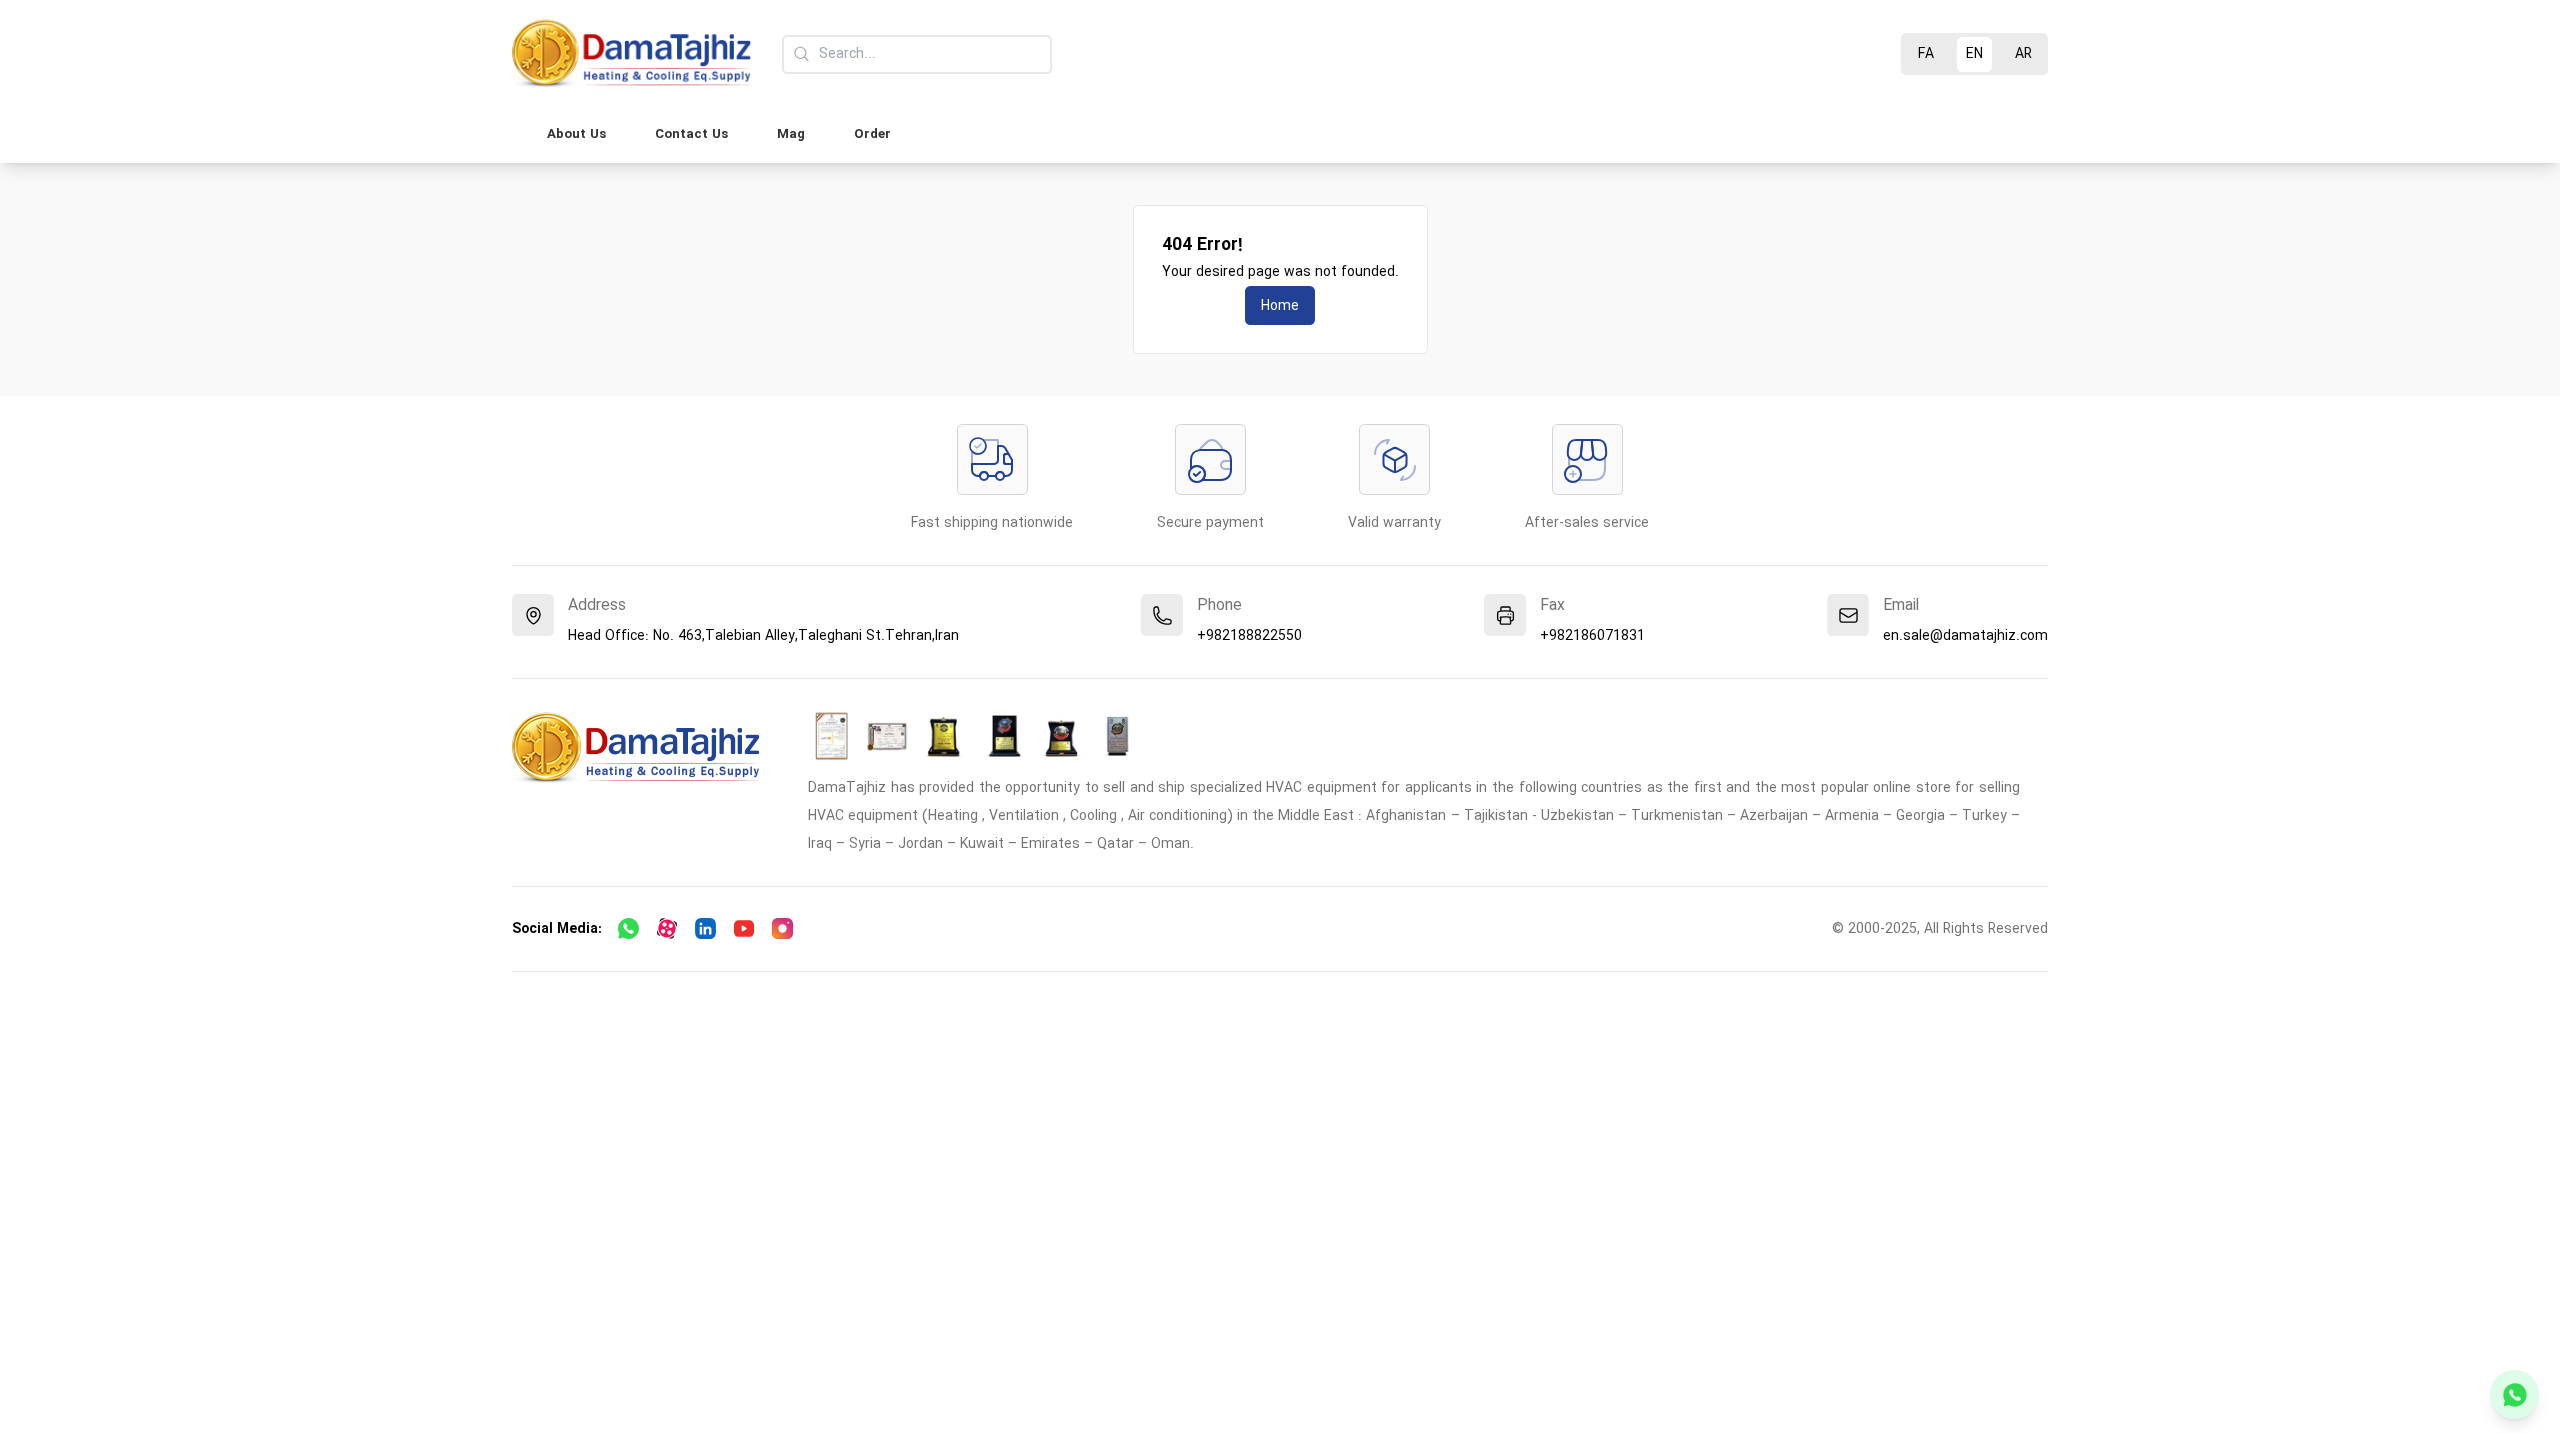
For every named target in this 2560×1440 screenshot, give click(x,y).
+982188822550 (1249, 636)
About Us (576, 134)
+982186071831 (1592, 636)
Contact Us (691, 134)
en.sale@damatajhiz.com (1965, 636)
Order (872, 134)
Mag (791, 134)
